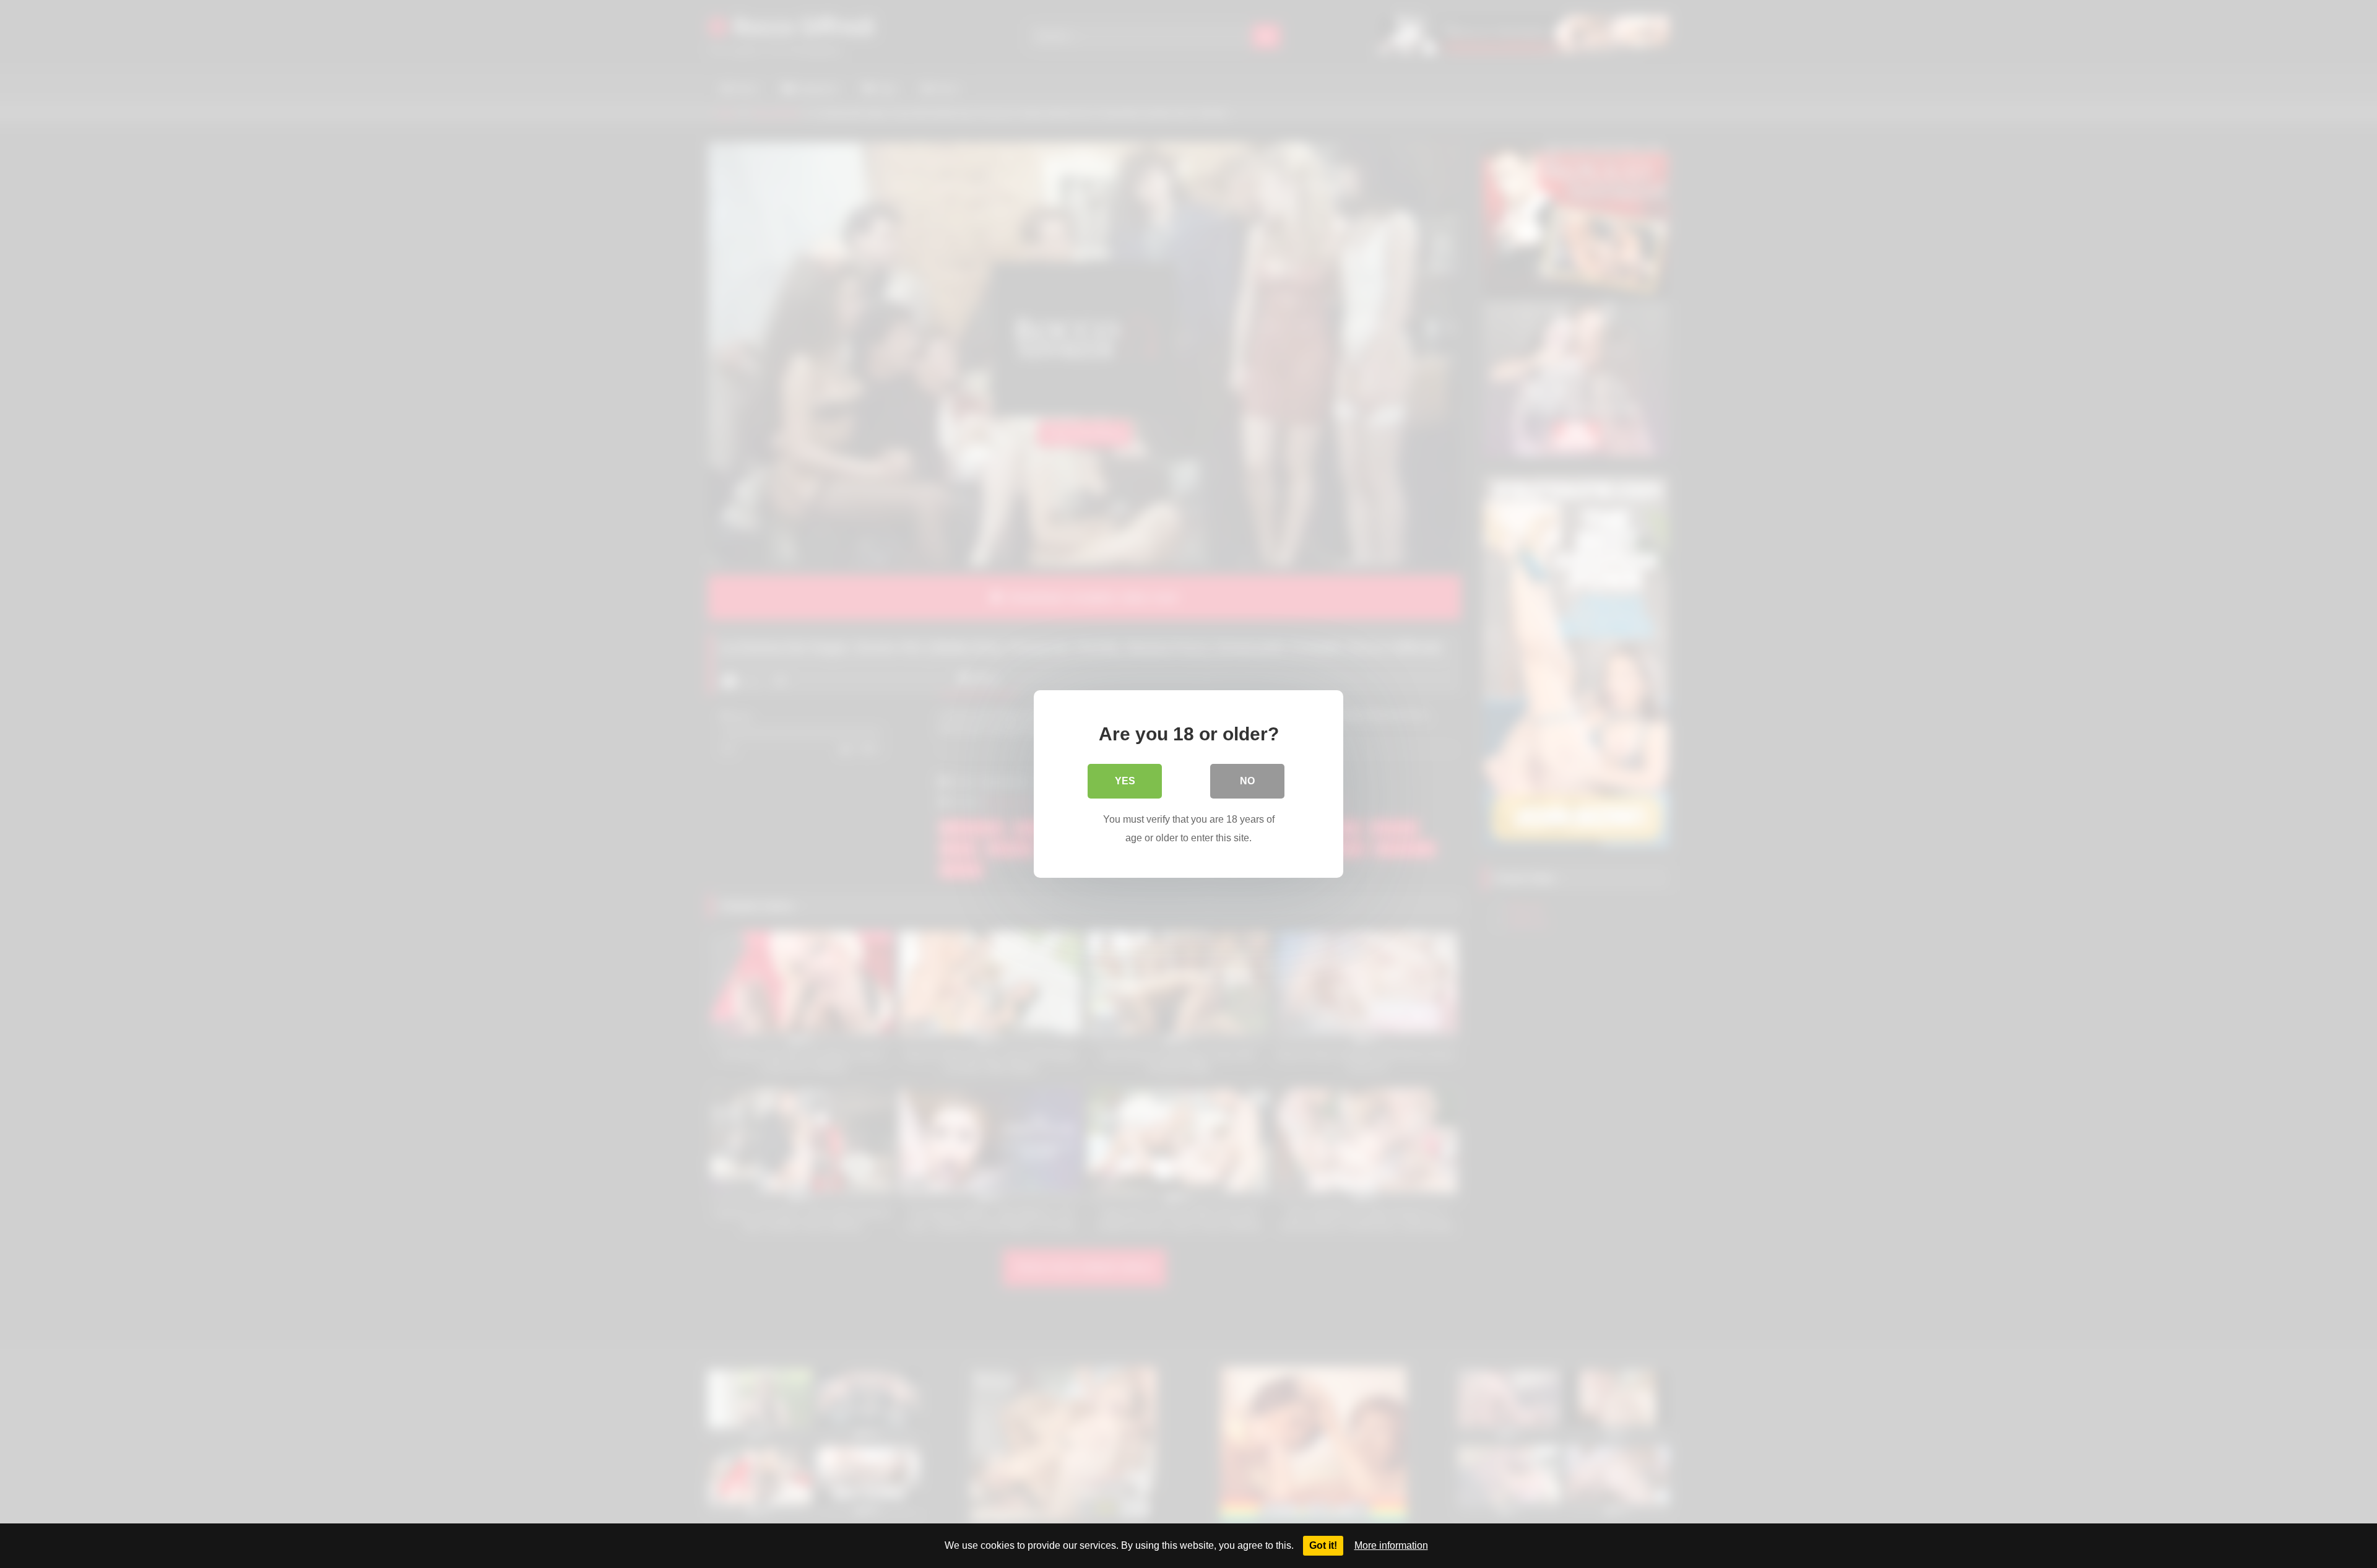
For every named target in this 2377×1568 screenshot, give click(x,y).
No (1247, 781)
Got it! (1323, 1545)
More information (1391, 1545)
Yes (1125, 781)
